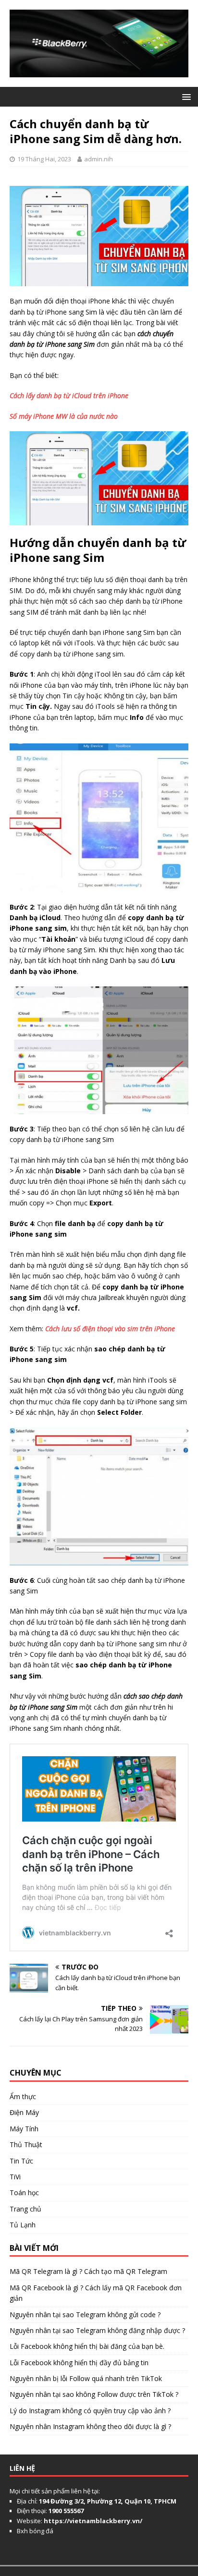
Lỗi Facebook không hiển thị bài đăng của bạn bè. (87, 2346)
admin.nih (99, 159)
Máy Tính (24, 2129)
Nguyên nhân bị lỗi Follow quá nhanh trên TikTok (86, 2378)
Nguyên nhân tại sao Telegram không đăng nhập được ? (97, 2330)
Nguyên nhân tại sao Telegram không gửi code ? (85, 2315)
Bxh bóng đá (35, 2531)
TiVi (15, 2177)
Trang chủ (25, 2209)
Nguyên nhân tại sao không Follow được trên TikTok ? (94, 2394)
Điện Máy (24, 2112)
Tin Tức (21, 2161)
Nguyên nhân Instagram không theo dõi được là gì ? (90, 2426)
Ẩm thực (23, 2096)
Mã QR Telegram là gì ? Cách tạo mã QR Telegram (88, 2271)
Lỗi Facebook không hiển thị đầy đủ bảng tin (79, 2363)
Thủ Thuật (26, 2145)
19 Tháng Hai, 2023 (44, 159)
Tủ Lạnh (23, 2225)
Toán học (24, 2193)
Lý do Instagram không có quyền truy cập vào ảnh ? (90, 2411)
